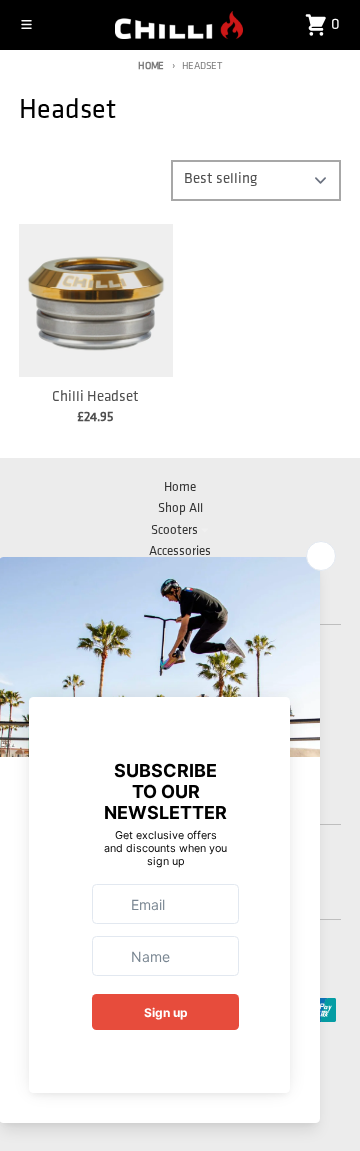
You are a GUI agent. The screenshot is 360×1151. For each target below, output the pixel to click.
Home (151, 66)
